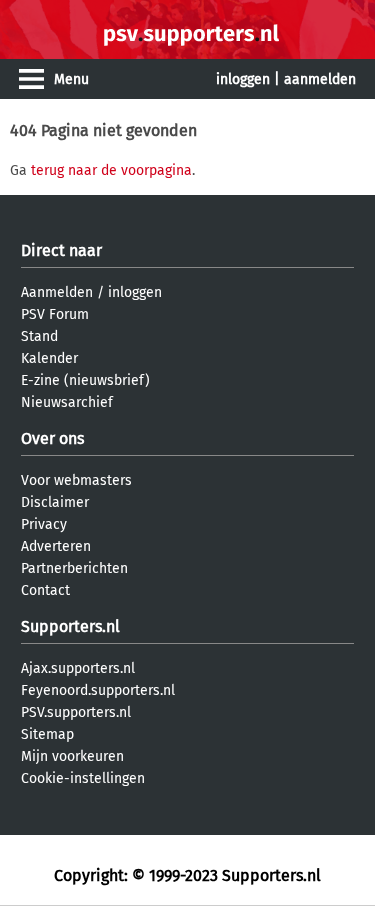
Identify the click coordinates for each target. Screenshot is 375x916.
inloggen (243, 79)
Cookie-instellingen (83, 778)
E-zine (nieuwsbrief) (85, 380)
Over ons (52, 438)
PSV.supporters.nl (76, 712)
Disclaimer (55, 502)
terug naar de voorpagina (111, 170)
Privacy (44, 524)
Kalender (49, 358)
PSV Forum (55, 314)
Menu (71, 79)
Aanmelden (57, 292)
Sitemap (47, 734)
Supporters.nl (70, 626)
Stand (39, 336)
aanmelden (320, 79)
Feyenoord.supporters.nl (98, 690)
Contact (45, 590)
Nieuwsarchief (67, 402)
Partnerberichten (74, 568)
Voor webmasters (76, 480)
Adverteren (56, 546)
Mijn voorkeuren (72, 756)
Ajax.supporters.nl (78, 668)
